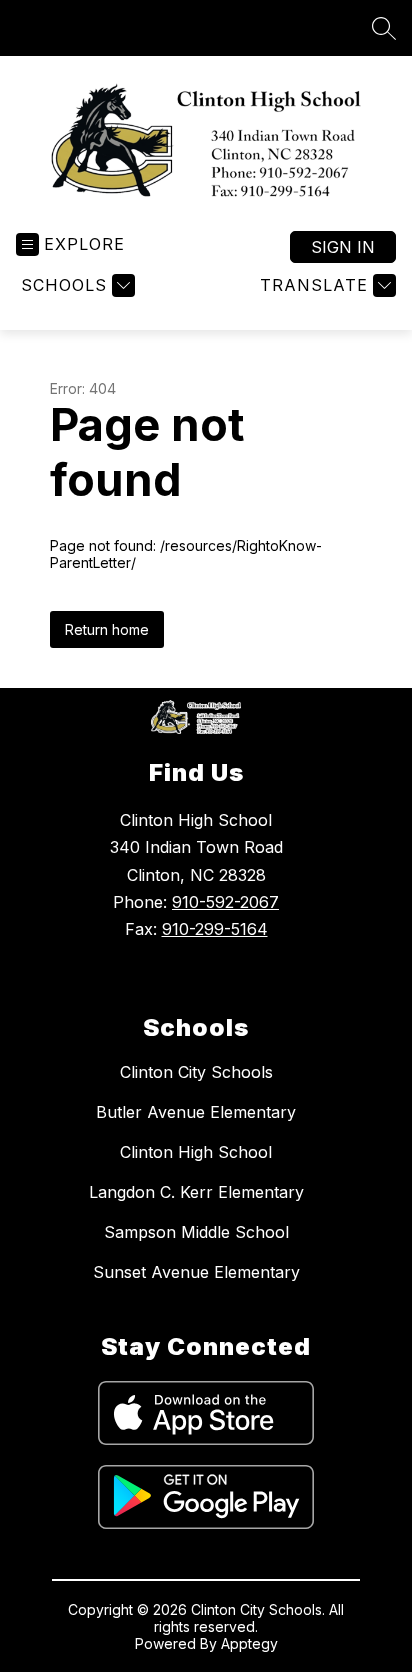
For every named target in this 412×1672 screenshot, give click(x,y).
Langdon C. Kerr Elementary (196, 1192)
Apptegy (249, 1643)
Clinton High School (196, 1152)
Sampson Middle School (196, 1232)
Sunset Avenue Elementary (196, 1272)
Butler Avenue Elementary (196, 1112)
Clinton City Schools (196, 1072)
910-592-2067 (225, 902)
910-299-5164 (215, 929)
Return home (107, 629)
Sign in (343, 247)
